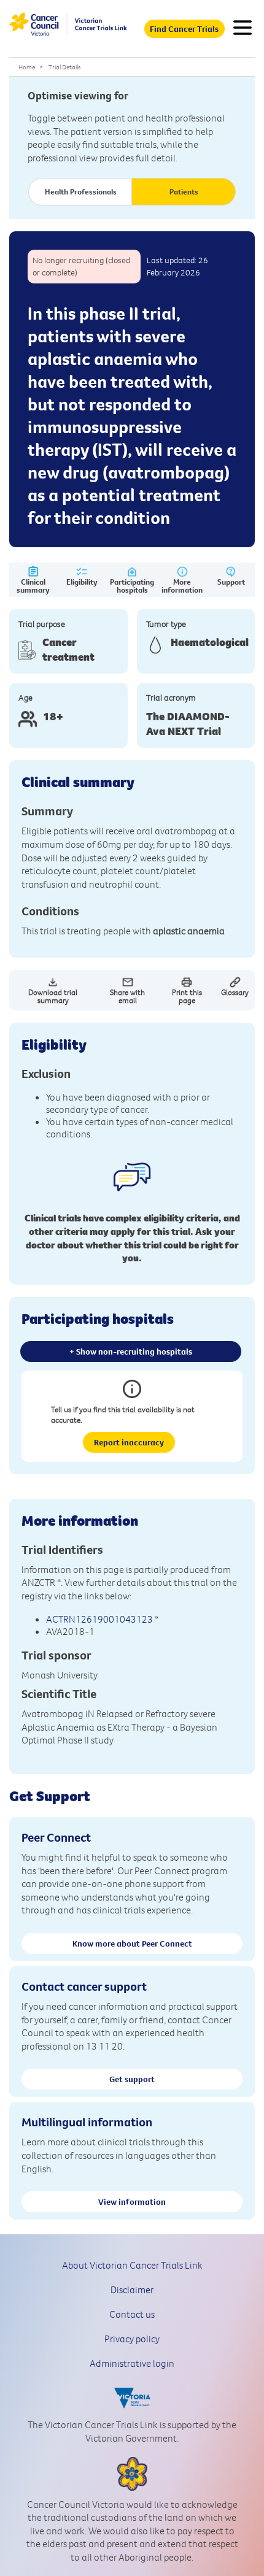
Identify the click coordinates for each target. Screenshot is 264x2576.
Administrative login (132, 2363)
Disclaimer (132, 2290)
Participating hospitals (132, 586)
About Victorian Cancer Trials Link (132, 2265)
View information (132, 2202)
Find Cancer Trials (184, 29)
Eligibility (82, 582)
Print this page (187, 996)
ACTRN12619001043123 (99, 1619)
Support (231, 582)
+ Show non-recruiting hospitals (131, 1351)
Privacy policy (132, 2339)
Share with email (127, 996)
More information (182, 586)
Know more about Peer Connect (132, 1944)
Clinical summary (33, 586)
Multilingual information (87, 2122)
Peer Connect (56, 1837)
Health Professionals (81, 191)
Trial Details (64, 67)
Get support (132, 2079)
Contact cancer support (84, 1986)
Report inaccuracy (129, 1442)
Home (27, 67)
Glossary (235, 992)
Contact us (132, 2314)
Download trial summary (53, 996)
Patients (184, 191)
